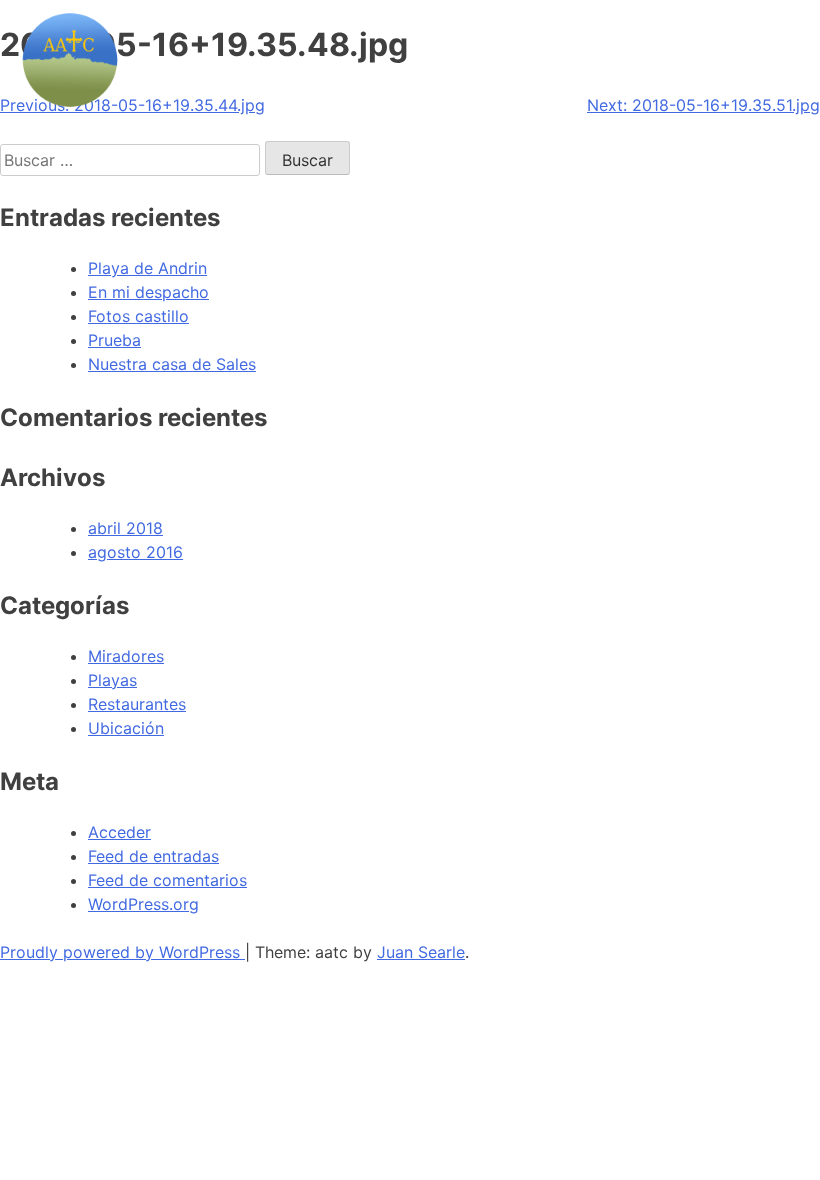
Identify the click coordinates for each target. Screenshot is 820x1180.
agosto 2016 (135, 552)
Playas (112, 680)
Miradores (126, 656)
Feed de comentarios (167, 880)
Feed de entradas (153, 856)
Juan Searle (421, 952)
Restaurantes (137, 704)
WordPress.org (143, 904)
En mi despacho (148, 292)
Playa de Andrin (147, 268)
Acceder (119, 832)
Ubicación (126, 728)
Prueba (114, 340)
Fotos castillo (138, 316)
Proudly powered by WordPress (122, 952)
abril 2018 (125, 528)
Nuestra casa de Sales (172, 364)
